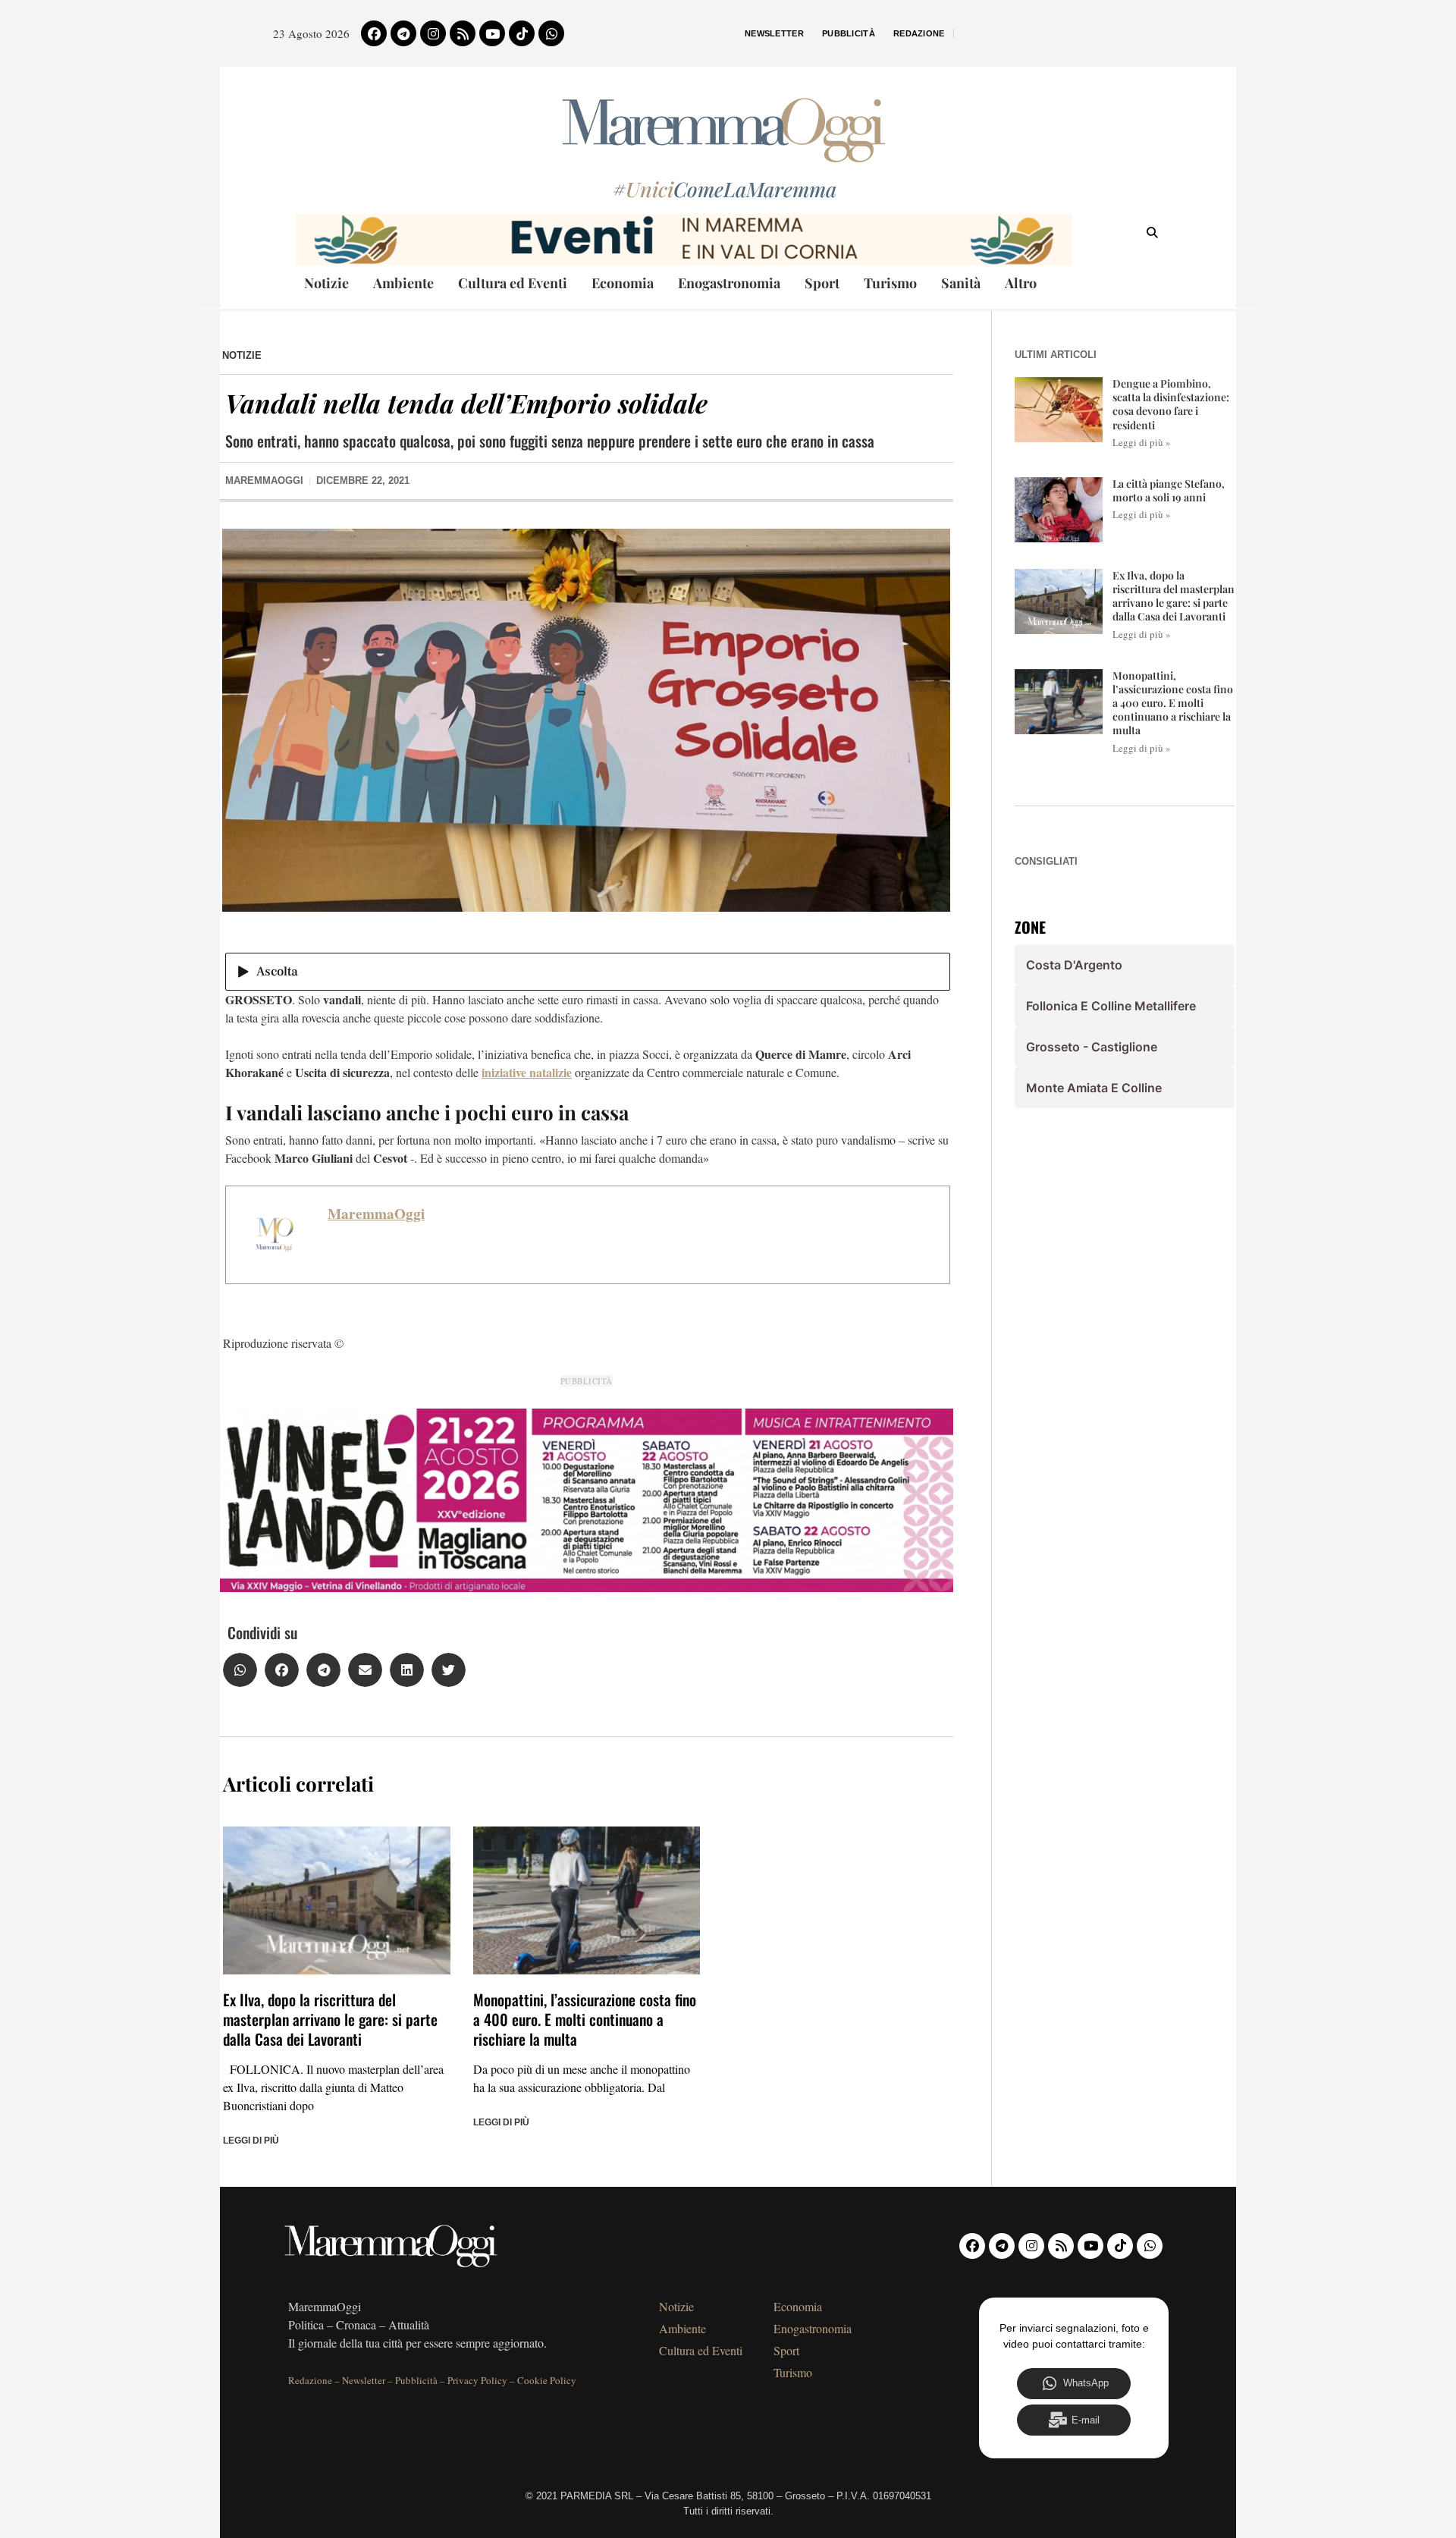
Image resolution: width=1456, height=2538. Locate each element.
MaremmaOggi (376, 1214)
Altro (1021, 283)
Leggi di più (251, 2141)
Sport (822, 283)
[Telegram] (403, 33)
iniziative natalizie (527, 1072)
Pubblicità (849, 33)
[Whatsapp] (551, 33)
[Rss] (463, 33)
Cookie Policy (547, 2380)
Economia (623, 283)
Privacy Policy (477, 2380)
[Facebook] (374, 33)
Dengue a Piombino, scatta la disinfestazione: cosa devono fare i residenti (1171, 404)
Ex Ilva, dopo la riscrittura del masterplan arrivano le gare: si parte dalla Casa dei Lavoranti (330, 2019)
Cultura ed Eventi (513, 283)
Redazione (919, 33)
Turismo (890, 283)
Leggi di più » (1142, 442)
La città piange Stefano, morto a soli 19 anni (1169, 490)
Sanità (961, 283)
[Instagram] (433, 33)
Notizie (326, 283)
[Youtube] (492, 33)
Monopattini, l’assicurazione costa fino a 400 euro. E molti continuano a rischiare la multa (585, 2019)
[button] (240, 1670)
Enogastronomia (729, 283)
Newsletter (774, 33)
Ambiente (403, 283)
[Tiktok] (522, 33)
